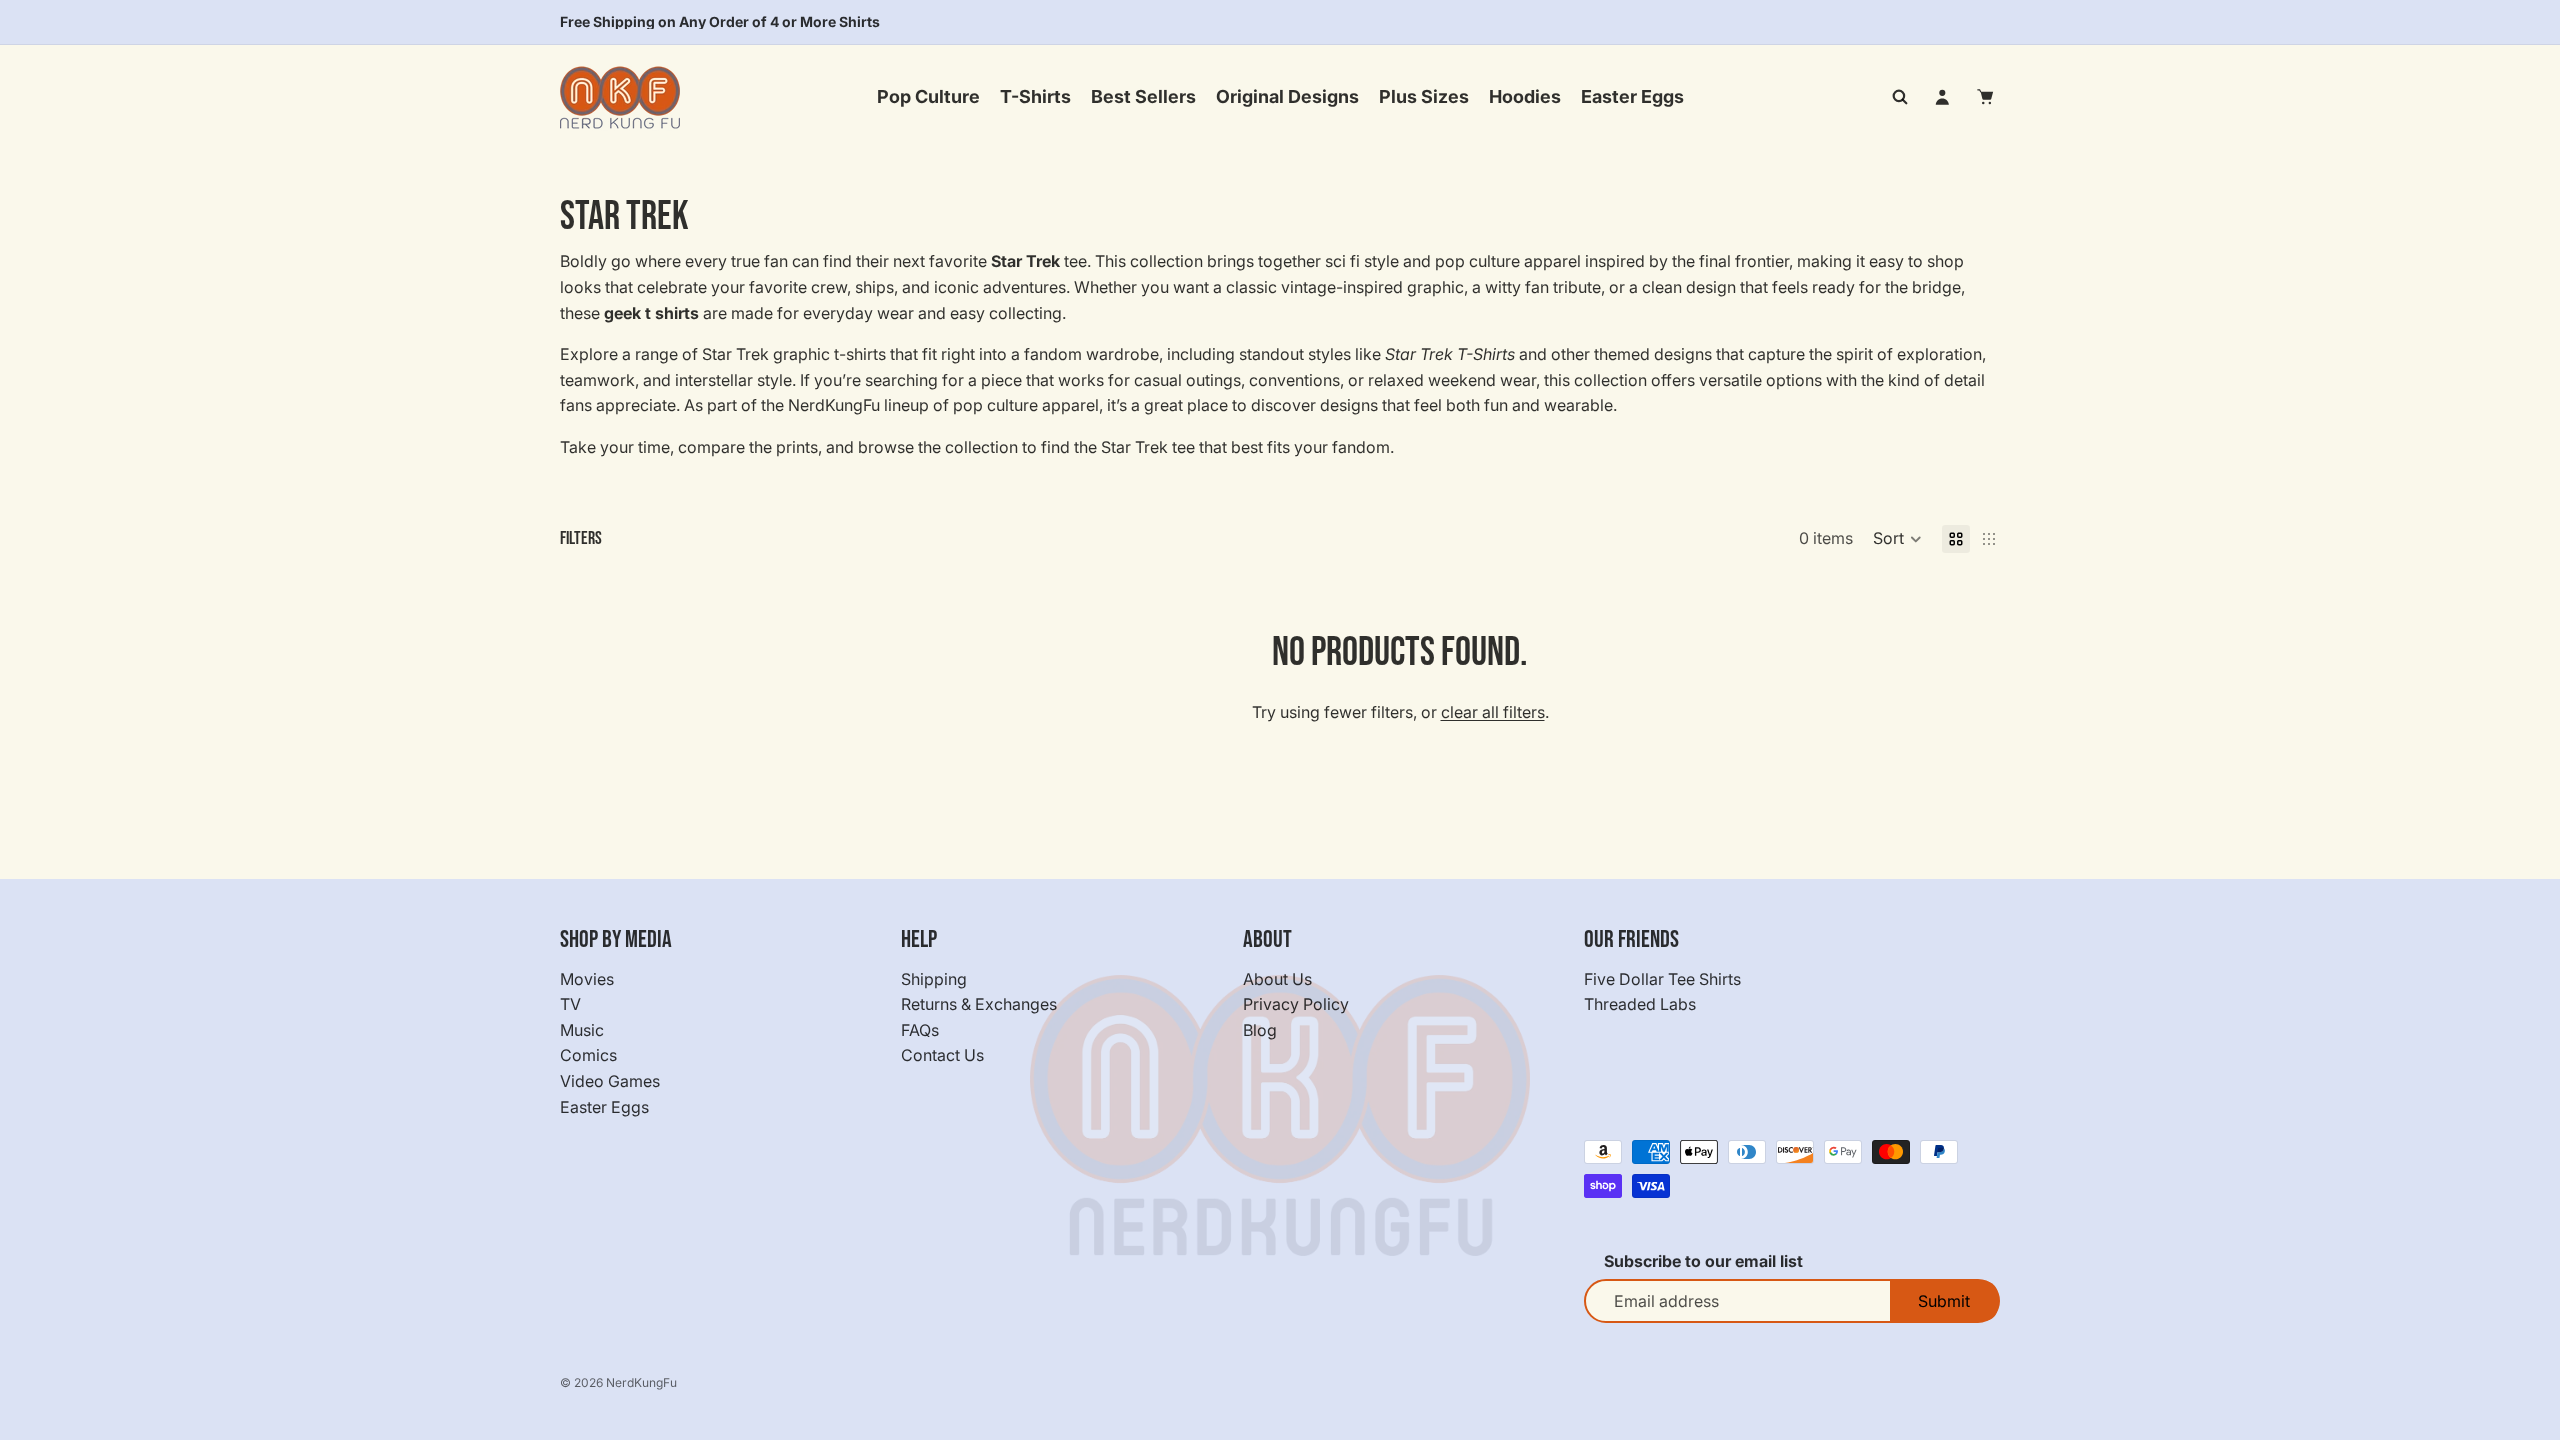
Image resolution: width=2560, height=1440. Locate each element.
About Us (1277, 978)
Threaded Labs (1640, 1004)
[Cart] (1986, 97)
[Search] (1900, 97)
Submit (1944, 1301)
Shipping (934, 978)
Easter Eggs (604, 1106)
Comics (588, 1055)
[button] (1897, 539)
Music (582, 1030)
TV (570, 1004)
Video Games (610, 1081)
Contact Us (942, 1055)
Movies (587, 978)
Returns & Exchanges (979, 1004)
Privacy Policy (1296, 1004)
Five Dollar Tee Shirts (1662, 978)
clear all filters (1493, 712)
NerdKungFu (641, 1382)
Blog (1260, 1030)
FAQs (920, 1030)
